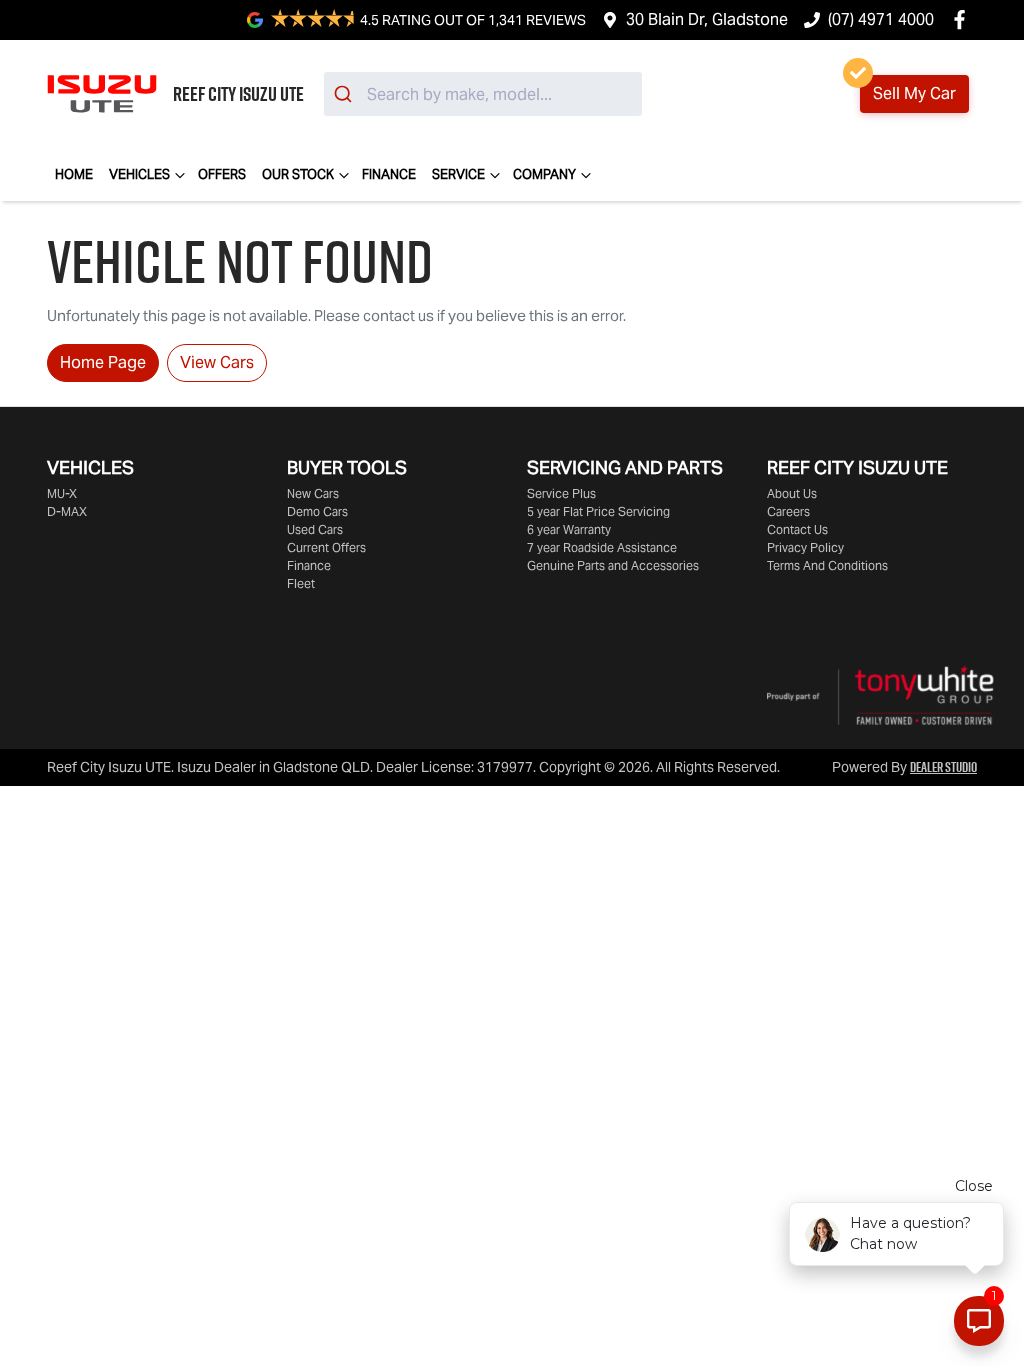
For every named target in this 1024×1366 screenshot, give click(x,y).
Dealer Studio (943, 767)
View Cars (217, 362)
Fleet (301, 583)
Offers (222, 174)
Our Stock (298, 174)
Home (74, 174)
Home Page (103, 362)
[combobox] (483, 94)
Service (458, 174)
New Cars (313, 493)
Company (544, 174)
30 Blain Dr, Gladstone (707, 19)
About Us (792, 493)
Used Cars (315, 529)
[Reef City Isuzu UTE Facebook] (963, 19)
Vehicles (139, 174)
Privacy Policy (805, 547)
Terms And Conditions (827, 565)
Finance (389, 174)
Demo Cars (317, 511)
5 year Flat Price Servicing (598, 511)
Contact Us (797, 529)
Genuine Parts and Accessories (613, 565)
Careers (788, 511)
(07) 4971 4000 (881, 19)
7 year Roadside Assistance (602, 547)
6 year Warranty (569, 529)
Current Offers (326, 547)
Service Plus (561, 493)
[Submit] (345, 94)
